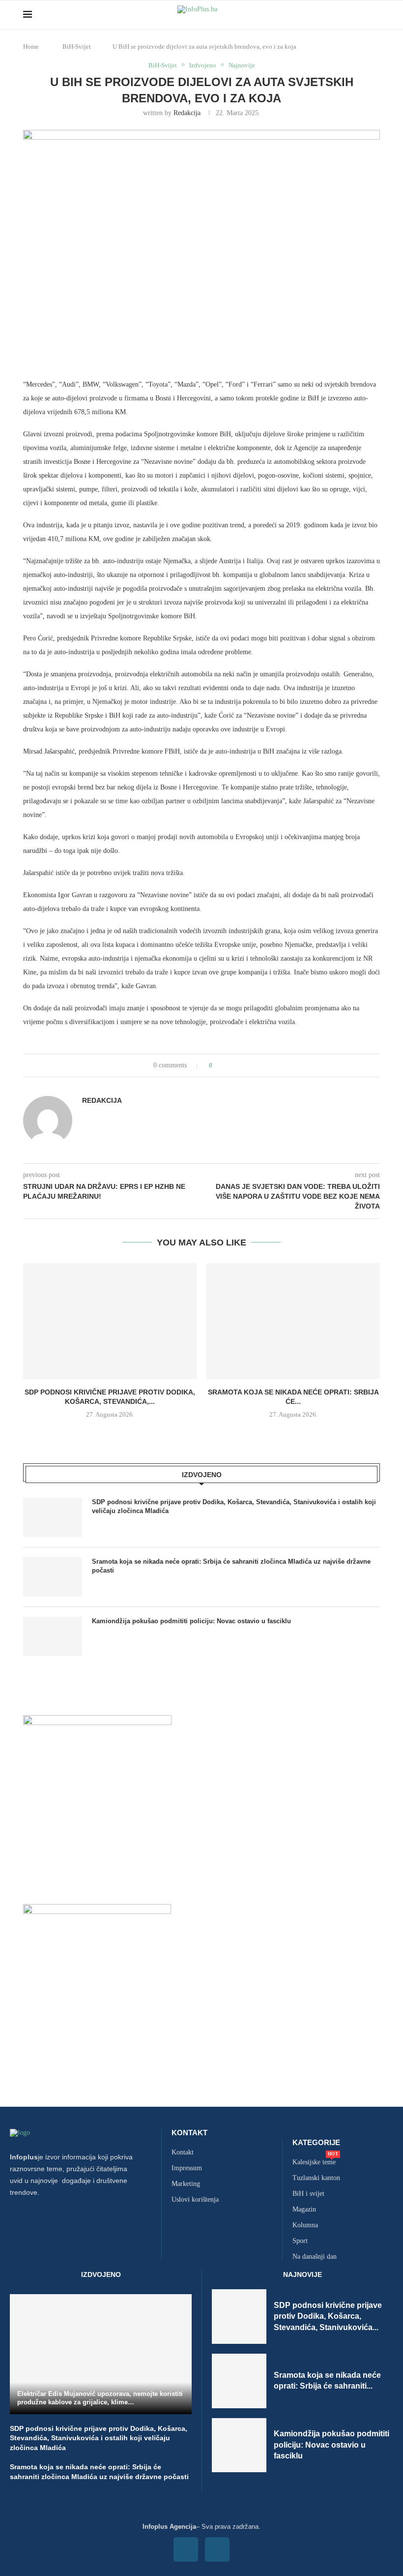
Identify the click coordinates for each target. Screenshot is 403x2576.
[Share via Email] (251, 1065)
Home (31, 46)
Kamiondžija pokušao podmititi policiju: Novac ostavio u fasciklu (191, 1621)
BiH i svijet (308, 2194)
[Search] (375, 15)
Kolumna (305, 2225)
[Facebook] (186, 2549)
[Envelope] (217, 2549)
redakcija (187, 113)
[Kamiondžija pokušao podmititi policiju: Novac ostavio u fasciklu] (53, 1637)
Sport (300, 2241)
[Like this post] (217, 1065)
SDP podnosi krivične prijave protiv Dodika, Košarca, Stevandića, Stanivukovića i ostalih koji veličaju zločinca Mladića (234, 1506)
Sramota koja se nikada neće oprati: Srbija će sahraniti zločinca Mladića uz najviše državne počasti (231, 1566)
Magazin (304, 2210)
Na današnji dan (315, 2257)
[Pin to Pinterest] (242, 1065)
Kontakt (189, 2133)
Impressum (187, 2168)
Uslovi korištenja (195, 2200)
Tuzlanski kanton (316, 2178)
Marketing (186, 2184)
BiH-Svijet (77, 46)
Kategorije (316, 2142)
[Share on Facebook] (229, 1065)
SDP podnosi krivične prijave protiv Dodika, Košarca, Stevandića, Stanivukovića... (328, 2316)
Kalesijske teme (314, 2162)
